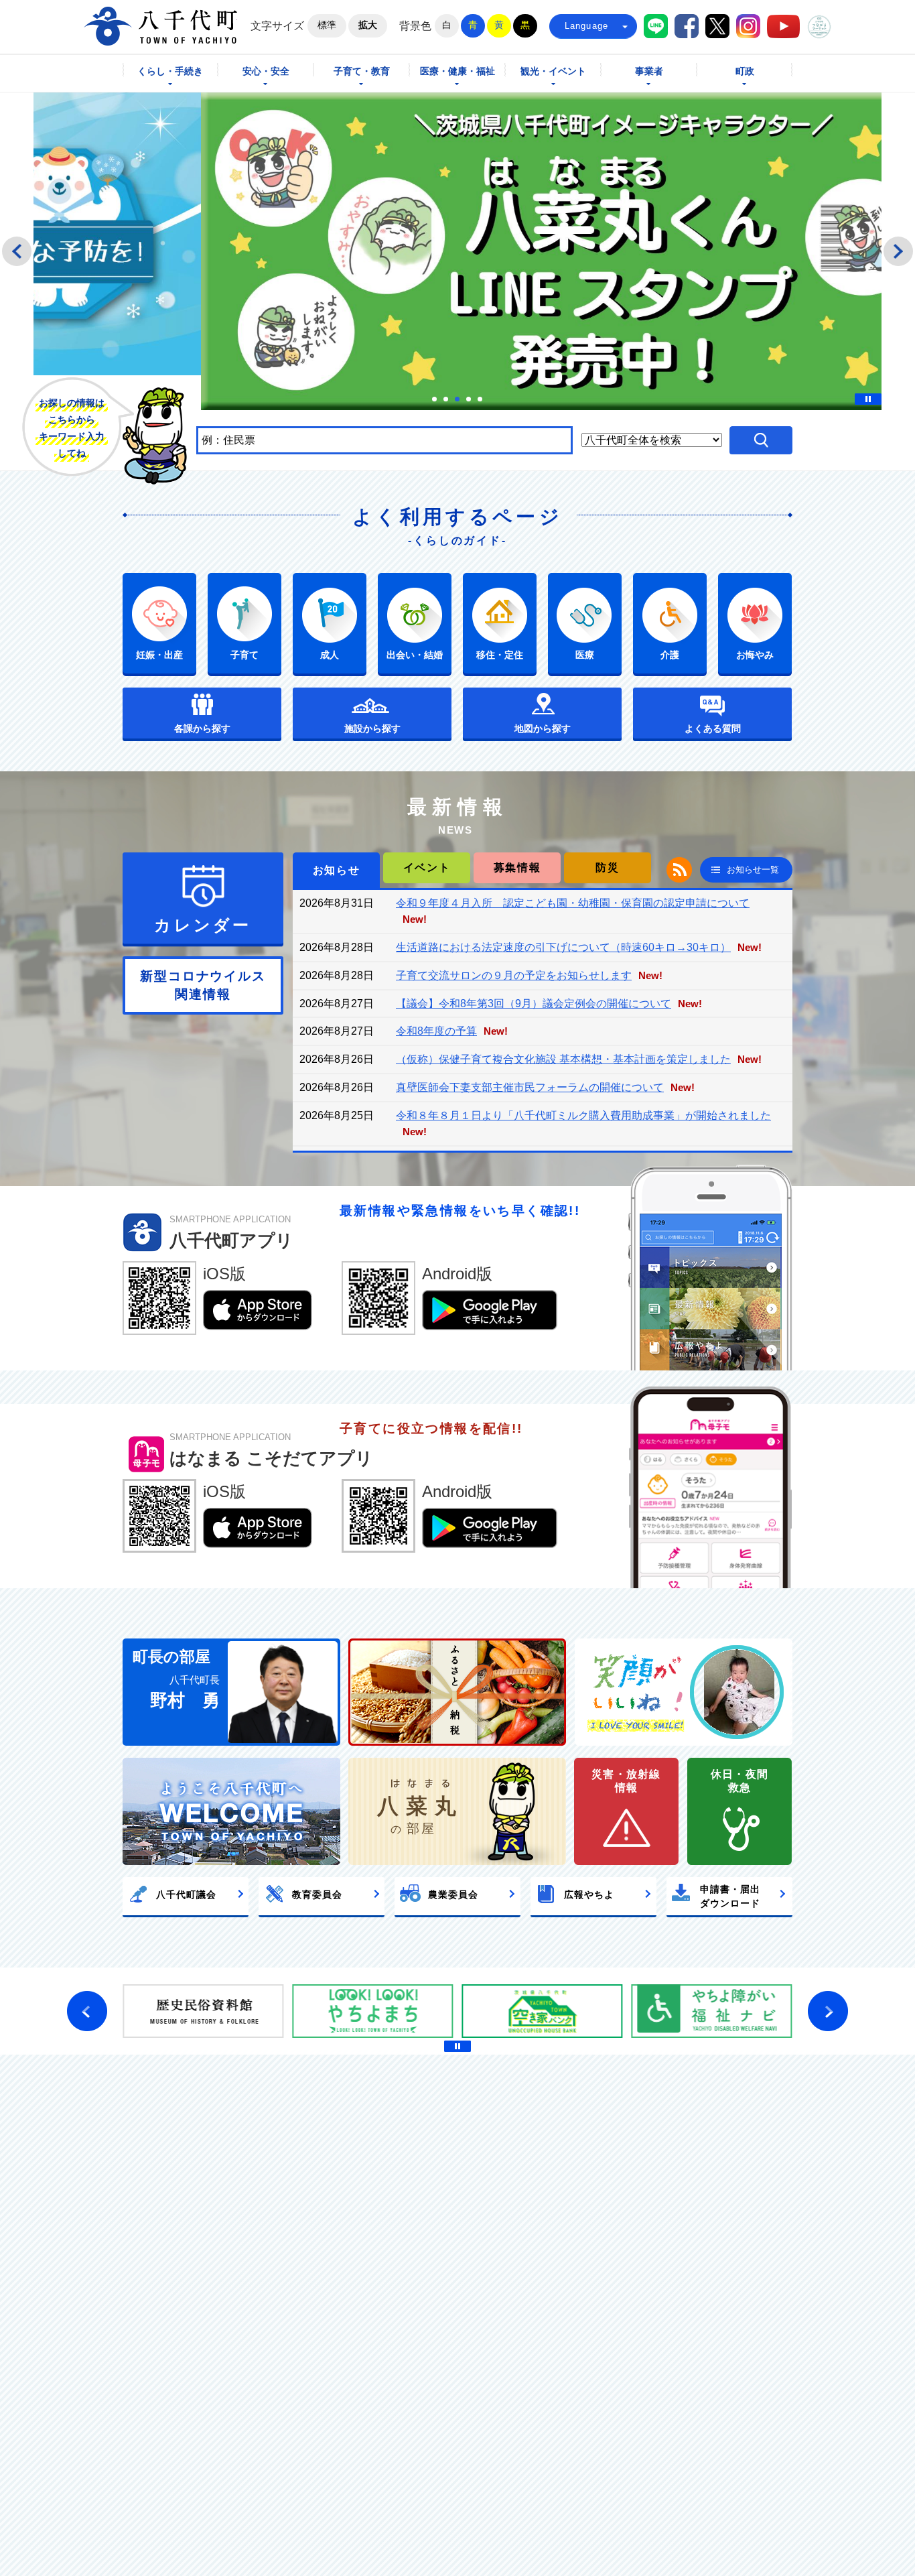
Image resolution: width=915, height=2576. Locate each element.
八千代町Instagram (748, 26)
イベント (427, 867)
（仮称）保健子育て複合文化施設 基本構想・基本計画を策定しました (563, 1059)
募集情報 (517, 867)
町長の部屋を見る (231, 1692)
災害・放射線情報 (626, 1781)
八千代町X (717, 26)
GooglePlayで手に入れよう (490, 1310)
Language (587, 26)
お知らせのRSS (679, 870)
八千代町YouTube (783, 26)
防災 (607, 867)
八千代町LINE (656, 26)
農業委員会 (453, 1894)
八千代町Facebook (687, 26)
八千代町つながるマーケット (819, 27)
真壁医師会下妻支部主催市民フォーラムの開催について (530, 1087)
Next (898, 251)
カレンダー (203, 925)
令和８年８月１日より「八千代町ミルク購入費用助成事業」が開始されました (583, 1115)
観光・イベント (553, 71)
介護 (670, 655)
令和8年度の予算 (436, 1031)
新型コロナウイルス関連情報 (203, 985)
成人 (330, 655)
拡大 (368, 25)
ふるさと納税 (457, 1692)
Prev (17, 251)
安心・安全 (266, 71)
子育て (244, 655)
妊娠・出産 (159, 655)
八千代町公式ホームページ (160, 26)
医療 (585, 655)
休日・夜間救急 (740, 1781)
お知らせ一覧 (753, 870)
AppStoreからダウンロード (258, 1310)
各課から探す (202, 728)
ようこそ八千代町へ (231, 1811)
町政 (745, 71)
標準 (327, 25)
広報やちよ (589, 1894)
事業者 (649, 71)
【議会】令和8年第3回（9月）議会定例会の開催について (534, 1004)
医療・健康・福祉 (457, 71)
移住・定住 (500, 655)
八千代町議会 (186, 1894)
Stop (868, 399)
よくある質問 (713, 728)
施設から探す (372, 728)
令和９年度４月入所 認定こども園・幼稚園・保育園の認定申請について (573, 903)
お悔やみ (755, 655)
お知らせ (336, 870)
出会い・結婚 (415, 655)
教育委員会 (317, 1894)
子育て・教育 (362, 71)
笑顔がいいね (684, 1692)
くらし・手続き (170, 71)
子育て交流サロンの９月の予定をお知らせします (514, 975)
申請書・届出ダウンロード (730, 1896)
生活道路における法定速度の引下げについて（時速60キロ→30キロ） (563, 947)
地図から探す (543, 728)
